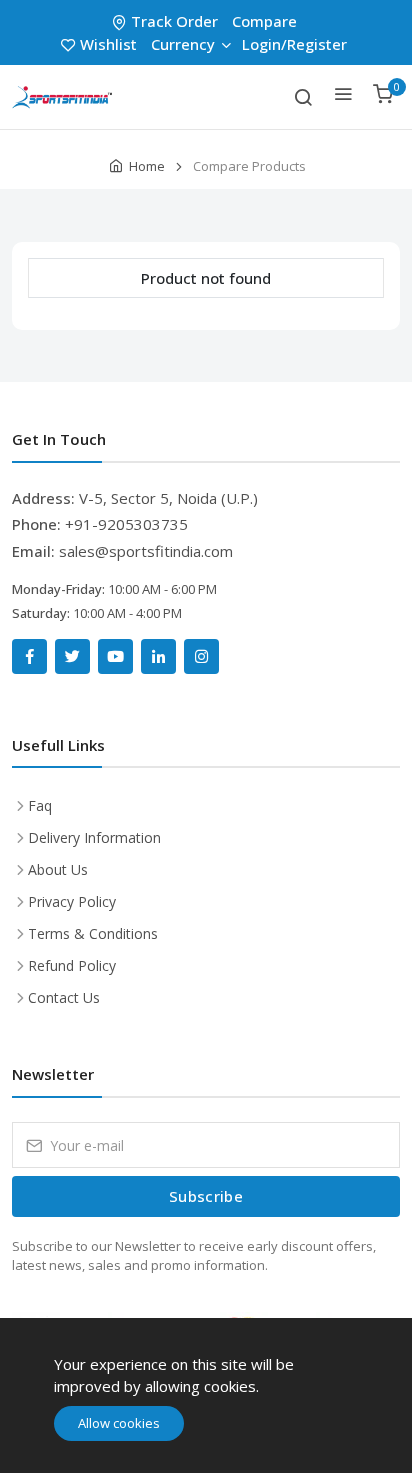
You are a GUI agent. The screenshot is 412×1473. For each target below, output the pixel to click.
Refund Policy (72, 965)
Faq (40, 805)
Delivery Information (94, 837)
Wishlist (108, 44)
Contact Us (64, 997)
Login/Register (294, 44)
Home (147, 166)
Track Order (174, 21)
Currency (183, 44)
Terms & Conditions (93, 933)
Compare (264, 21)
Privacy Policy (72, 901)
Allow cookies (119, 1423)
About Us (58, 869)
